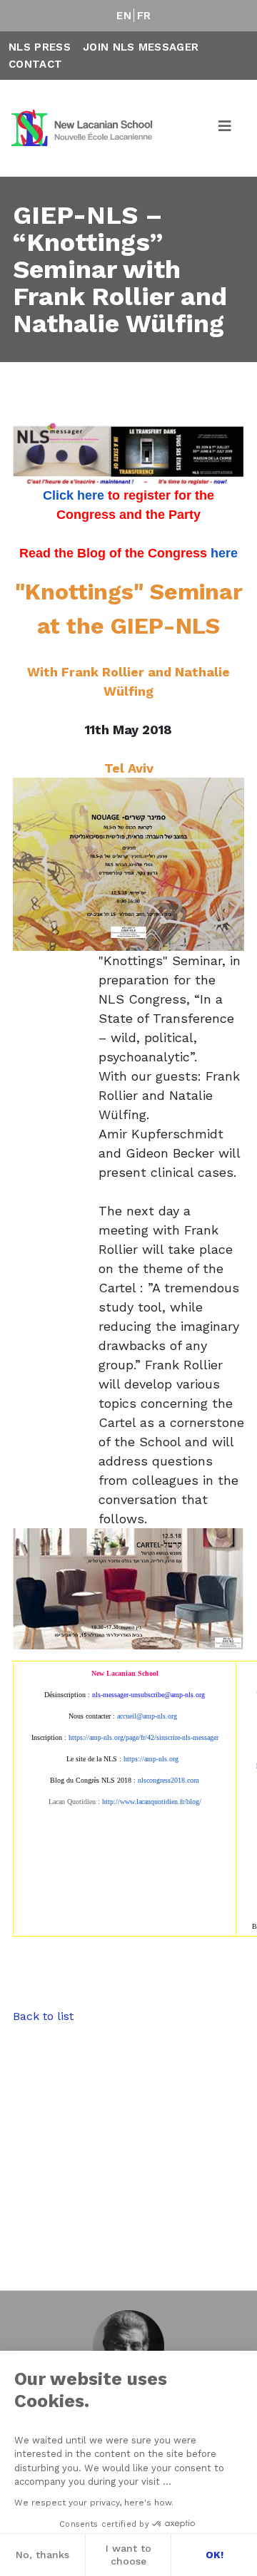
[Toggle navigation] (226, 128)
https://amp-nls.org (151, 1759)
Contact (35, 64)
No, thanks (42, 2555)
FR (144, 16)
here (224, 553)
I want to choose (128, 2555)
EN (124, 16)
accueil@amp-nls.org (147, 1716)
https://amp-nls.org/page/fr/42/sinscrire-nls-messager (143, 1737)
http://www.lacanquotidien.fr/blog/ (152, 1802)
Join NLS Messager (141, 47)
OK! (215, 2555)
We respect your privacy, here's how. (94, 2503)
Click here (74, 495)
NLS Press (40, 47)
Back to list (43, 2016)
